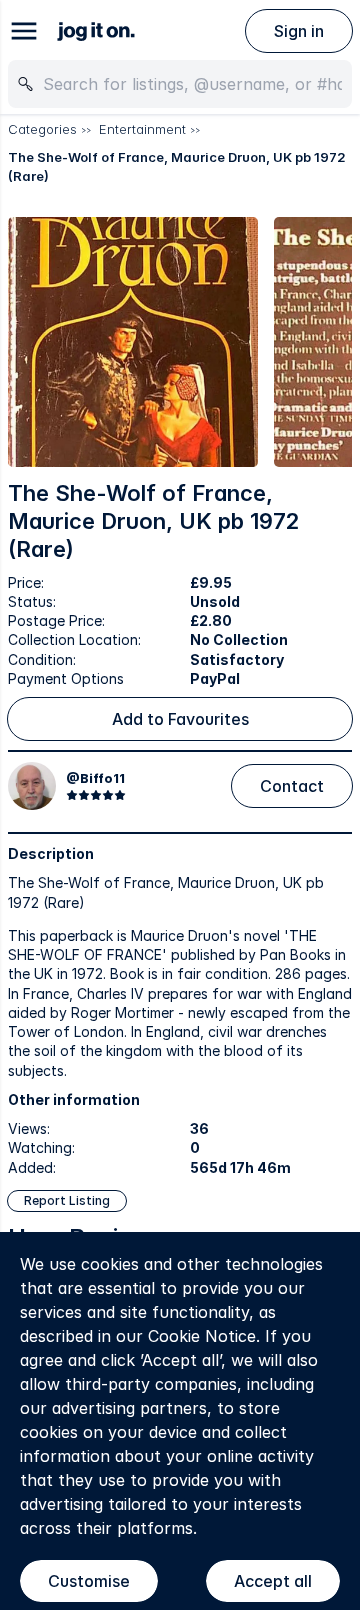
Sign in (299, 31)
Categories (42, 129)
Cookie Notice (202, 1336)
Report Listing (67, 1200)
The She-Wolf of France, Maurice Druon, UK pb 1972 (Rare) (177, 167)
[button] (133, 342)
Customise (89, 1581)
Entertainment (142, 129)
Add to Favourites (180, 719)
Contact (292, 786)
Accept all (273, 1581)
